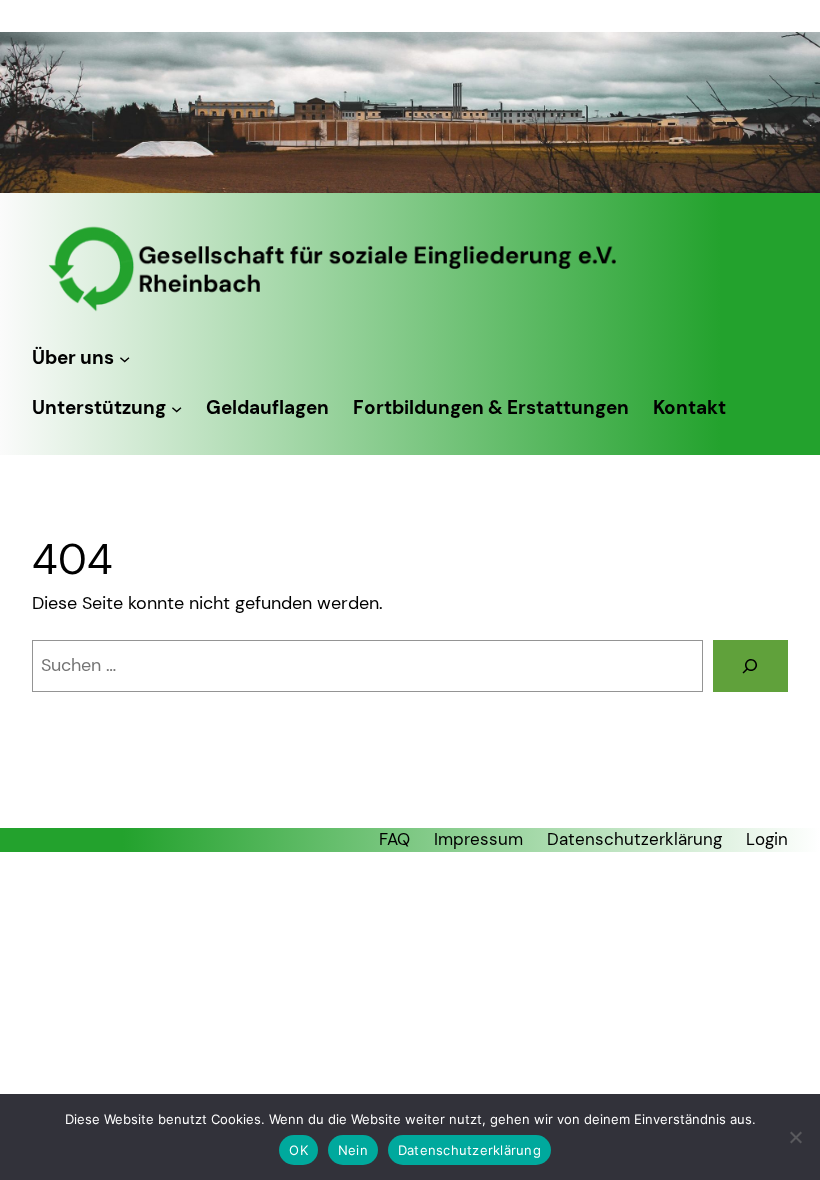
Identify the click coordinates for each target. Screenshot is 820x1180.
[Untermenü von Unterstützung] (176, 408)
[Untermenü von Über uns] (124, 357)
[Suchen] (750, 666)
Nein (353, 1150)
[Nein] (795, 1137)
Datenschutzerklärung (469, 1150)
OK (298, 1150)
